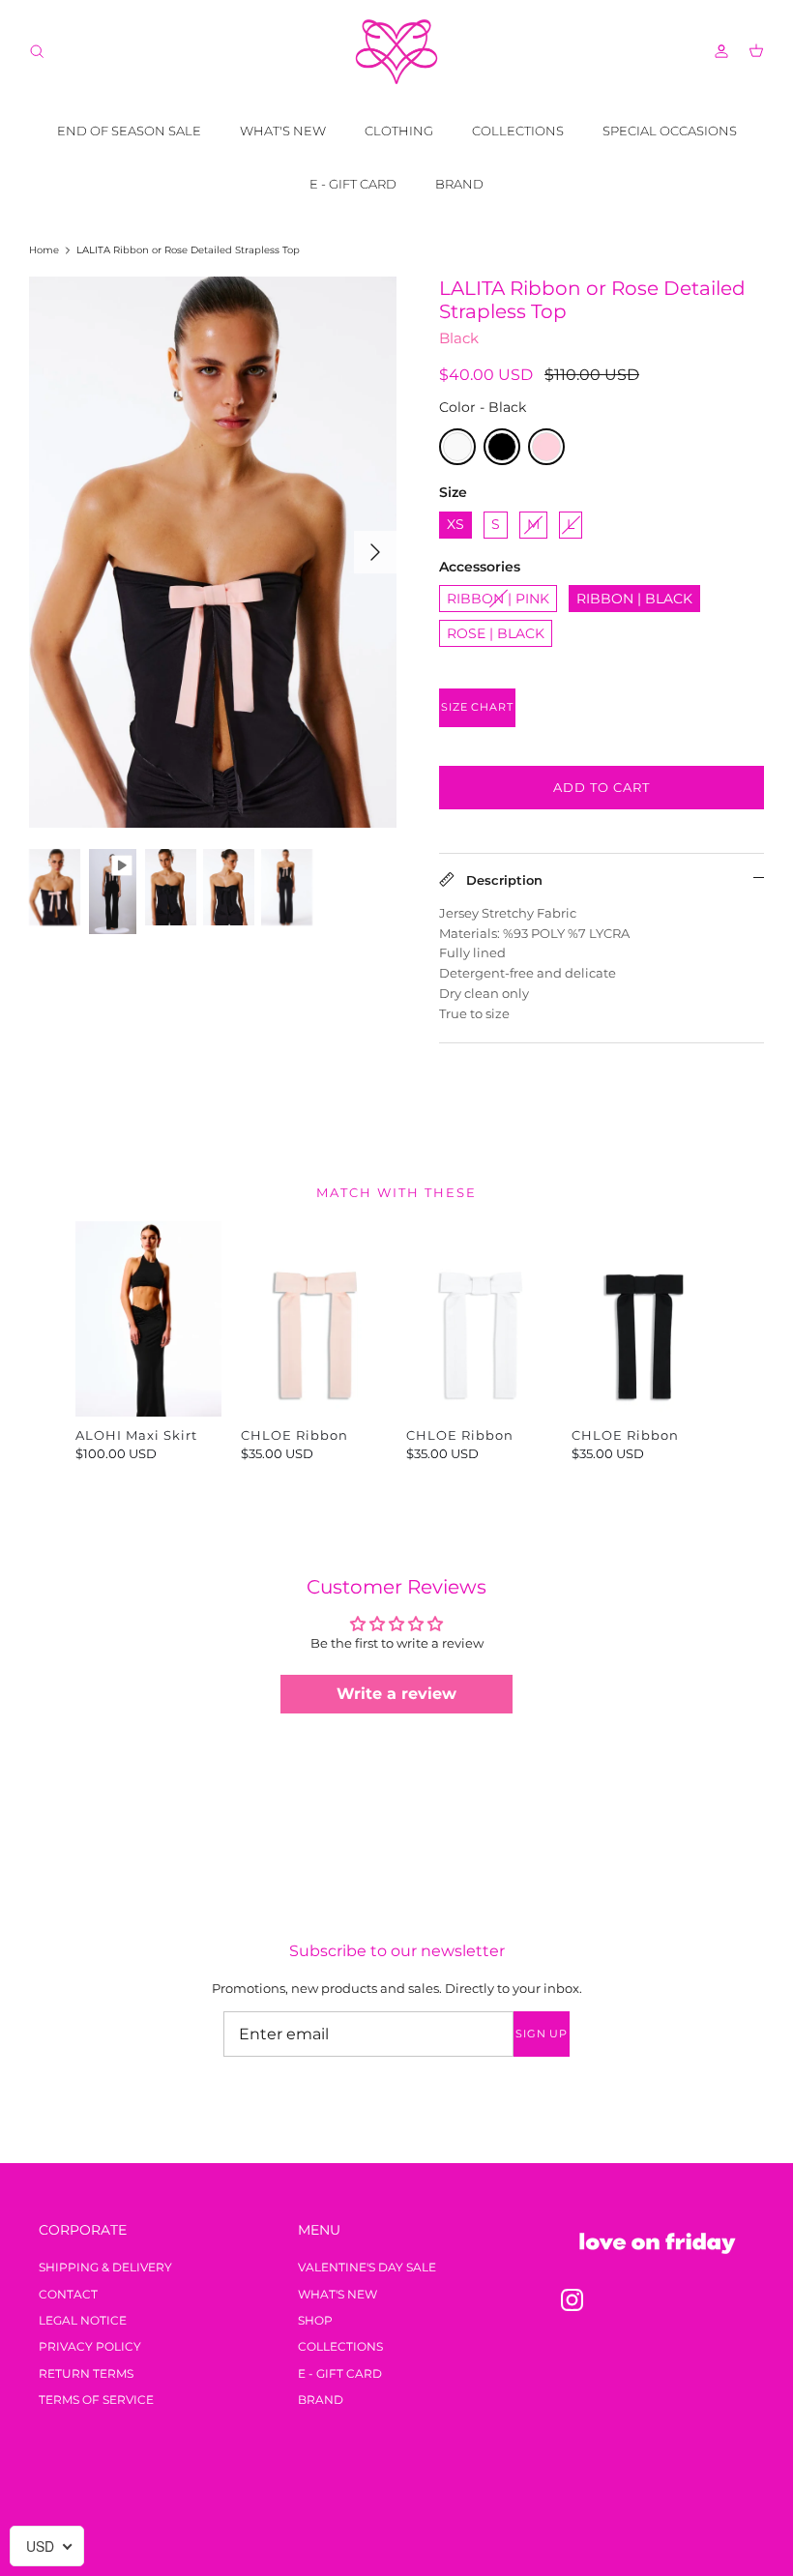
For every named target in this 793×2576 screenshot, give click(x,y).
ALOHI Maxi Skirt (136, 1435)
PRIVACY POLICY (90, 2346)
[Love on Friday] (396, 52)
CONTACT (68, 2294)
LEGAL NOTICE (83, 2320)
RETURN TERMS (86, 2373)
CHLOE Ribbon (294, 1435)
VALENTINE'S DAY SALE (367, 2267)
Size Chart (477, 707)
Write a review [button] (396, 1694)
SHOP (315, 2320)
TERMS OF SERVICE (96, 2400)
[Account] (718, 51)
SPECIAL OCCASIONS (670, 131)
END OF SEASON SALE (129, 131)
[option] (213, 552)
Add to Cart (602, 787)
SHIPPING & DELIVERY (105, 2267)
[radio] (457, 447)
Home (44, 250)
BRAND (459, 184)
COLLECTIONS (518, 131)
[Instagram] (572, 2300)
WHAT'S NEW (283, 131)
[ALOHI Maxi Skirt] (148, 1318)
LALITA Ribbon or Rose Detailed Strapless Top (188, 250)
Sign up (542, 2034)
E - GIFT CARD (353, 184)
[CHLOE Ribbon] (314, 1318)
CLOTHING (399, 131)
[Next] (375, 552)
